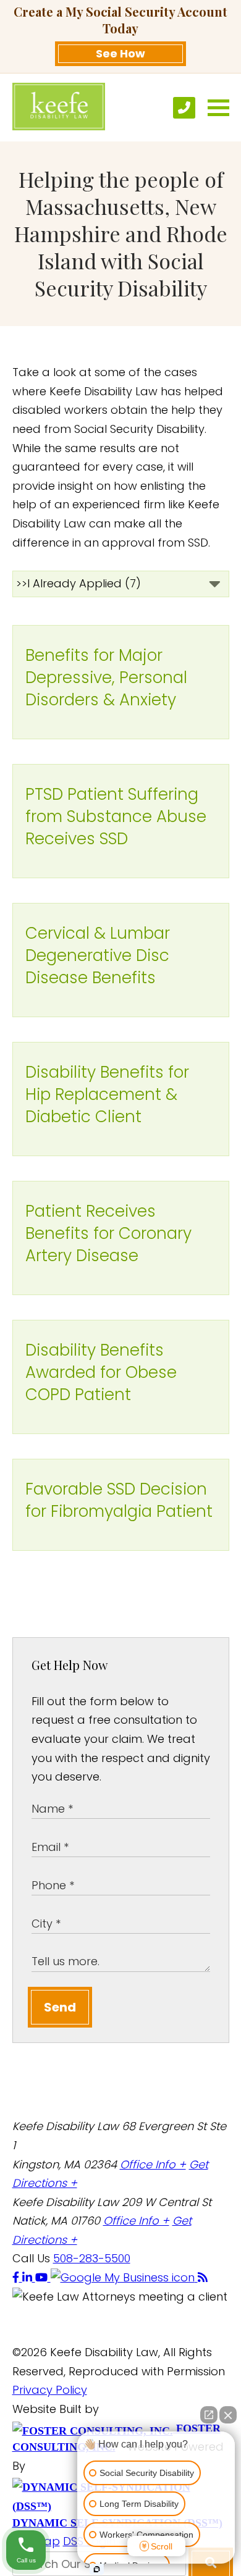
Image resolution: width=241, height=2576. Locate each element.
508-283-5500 (92, 2258)
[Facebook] (17, 2277)
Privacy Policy (50, 2390)
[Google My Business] (124, 2277)
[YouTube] (43, 2277)
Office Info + (153, 2164)
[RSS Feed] (203, 2277)
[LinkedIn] (29, 2277)
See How (120, 53)
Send (60, 2007)
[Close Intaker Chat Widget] (228, 2415)
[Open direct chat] (209, 2415)
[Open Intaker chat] (97, 2569)
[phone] (184, 108)
